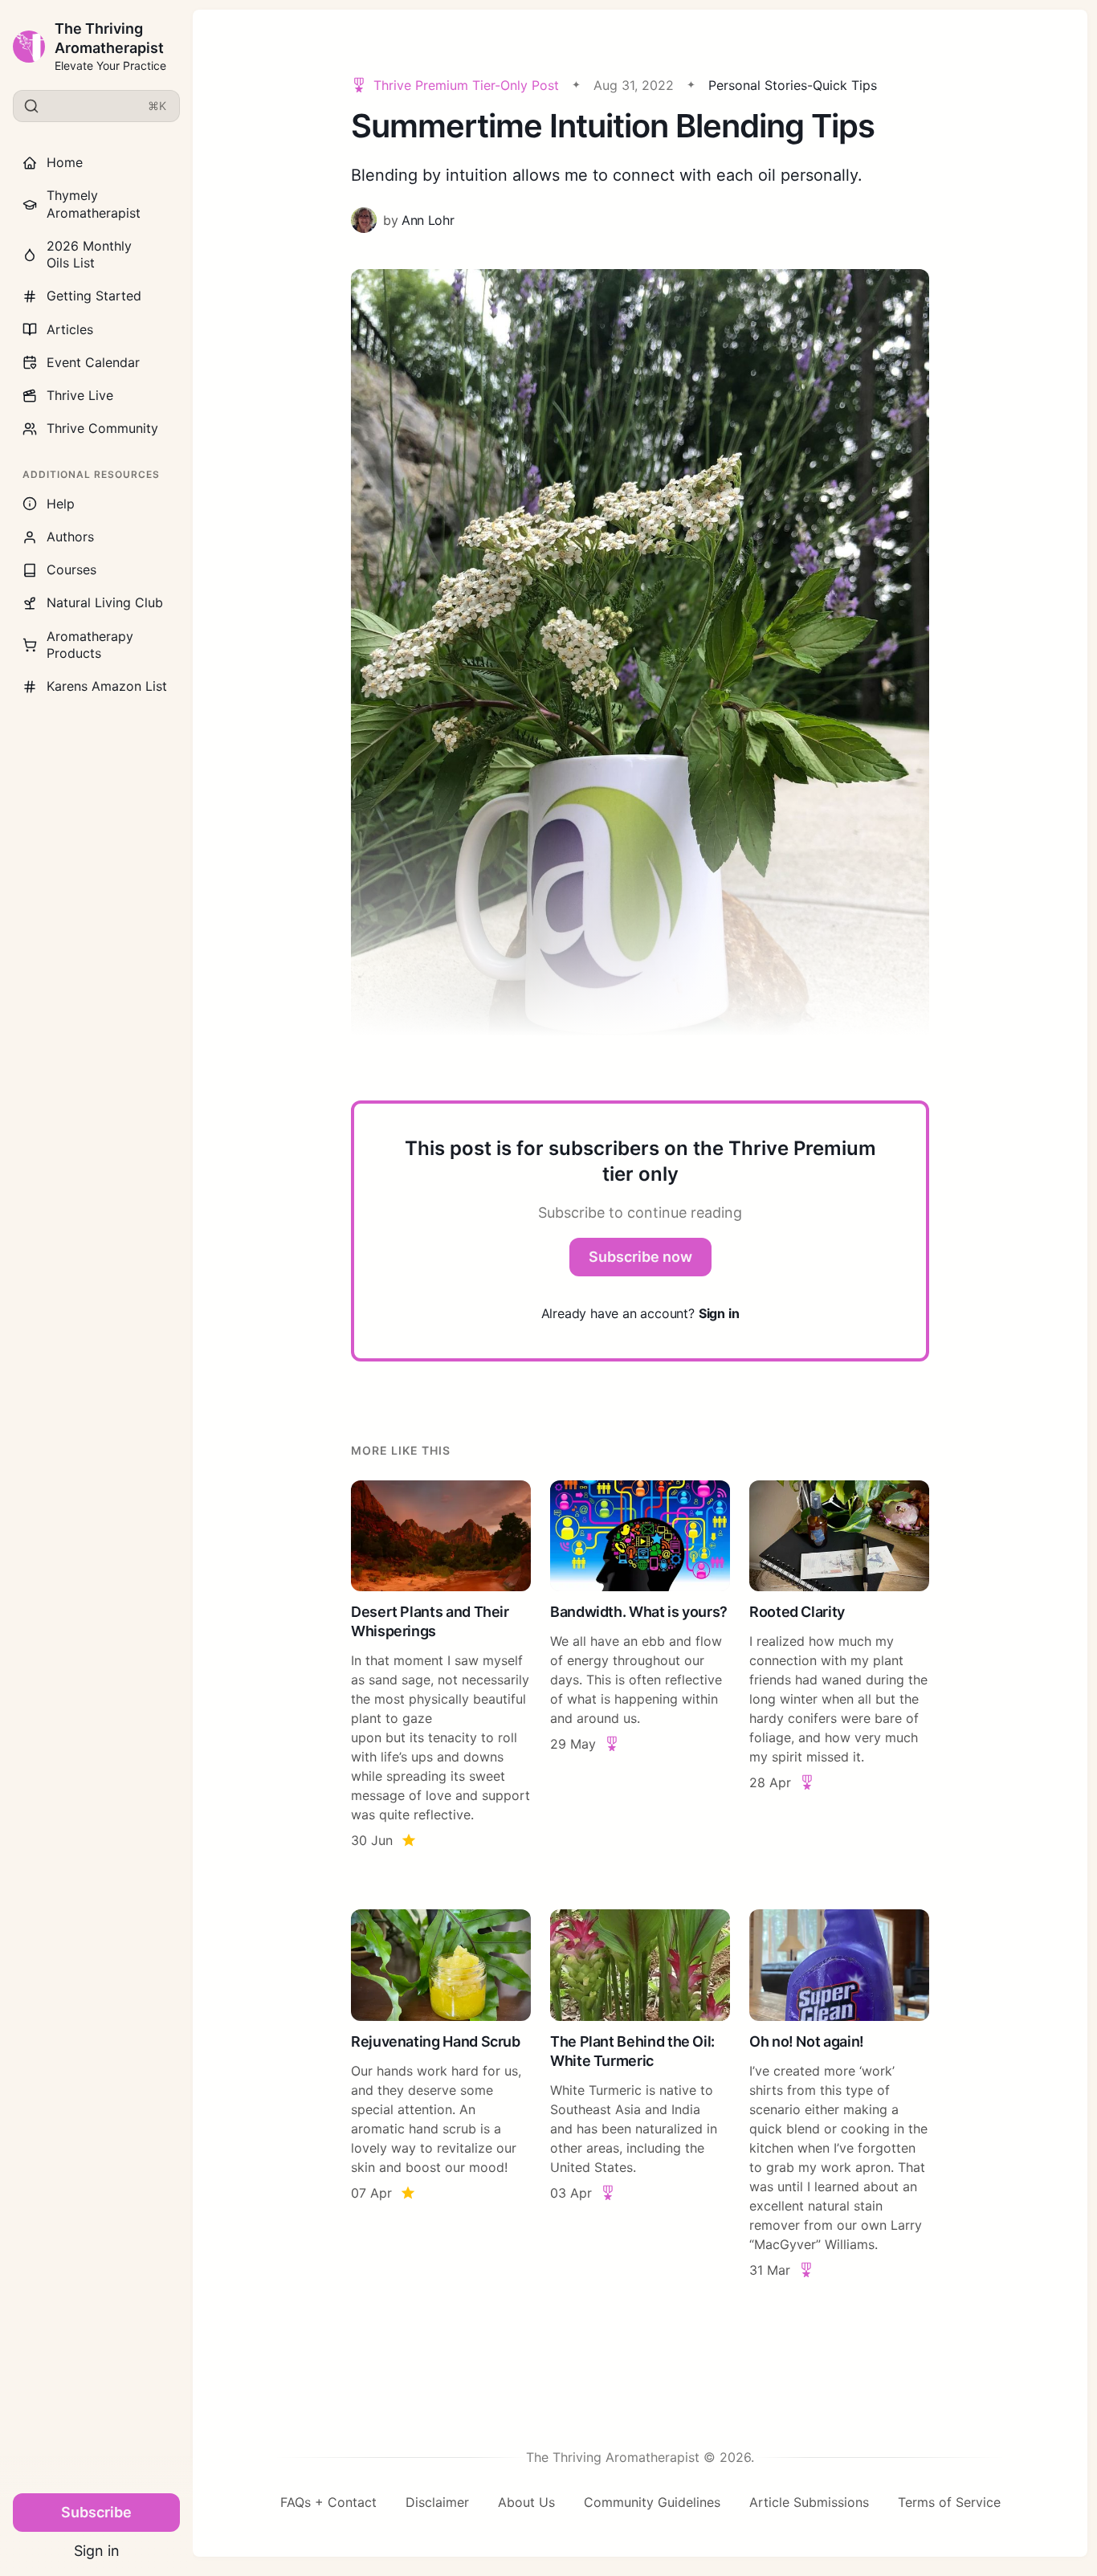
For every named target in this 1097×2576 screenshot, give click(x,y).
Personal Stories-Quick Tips (793, 85)
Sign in (97, 2551)
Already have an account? (640, 1313)
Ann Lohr (428, 220)
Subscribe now (640, 1257)
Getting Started (94, 296)
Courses (71, 569)
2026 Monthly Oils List (89, 254)
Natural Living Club (105, 602)
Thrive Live (80, 395)
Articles (70, 329)
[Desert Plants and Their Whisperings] (441, 1666)
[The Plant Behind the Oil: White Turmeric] (640, 2094)
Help (61, 504)
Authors (70, 537)
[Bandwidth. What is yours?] (640, 1666)
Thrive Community (102, 428)
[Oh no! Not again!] (839, 2094)
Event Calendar (93, 362)
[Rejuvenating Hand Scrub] (441, 2094)
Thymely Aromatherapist (94, 204)
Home (65, 162)
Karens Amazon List (107, 686)
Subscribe (96, 2512)
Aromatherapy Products (90, 645)
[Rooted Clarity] (839, 1666)
